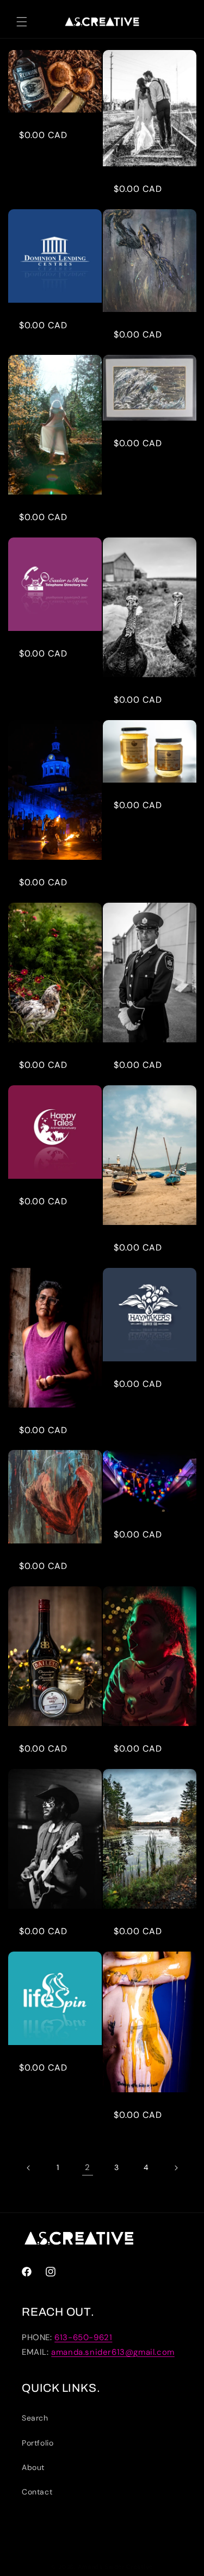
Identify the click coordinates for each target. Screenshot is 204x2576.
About (33, 2467)
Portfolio (38, 2443)
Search (35, 2418)
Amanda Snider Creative (115, 2567)
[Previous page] (29, 2168)
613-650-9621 (83, 2337)
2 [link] (88, 2167)
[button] (22, 22)
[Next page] (176, 2168)
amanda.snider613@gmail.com (113, 2352)
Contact (37, 2492)
